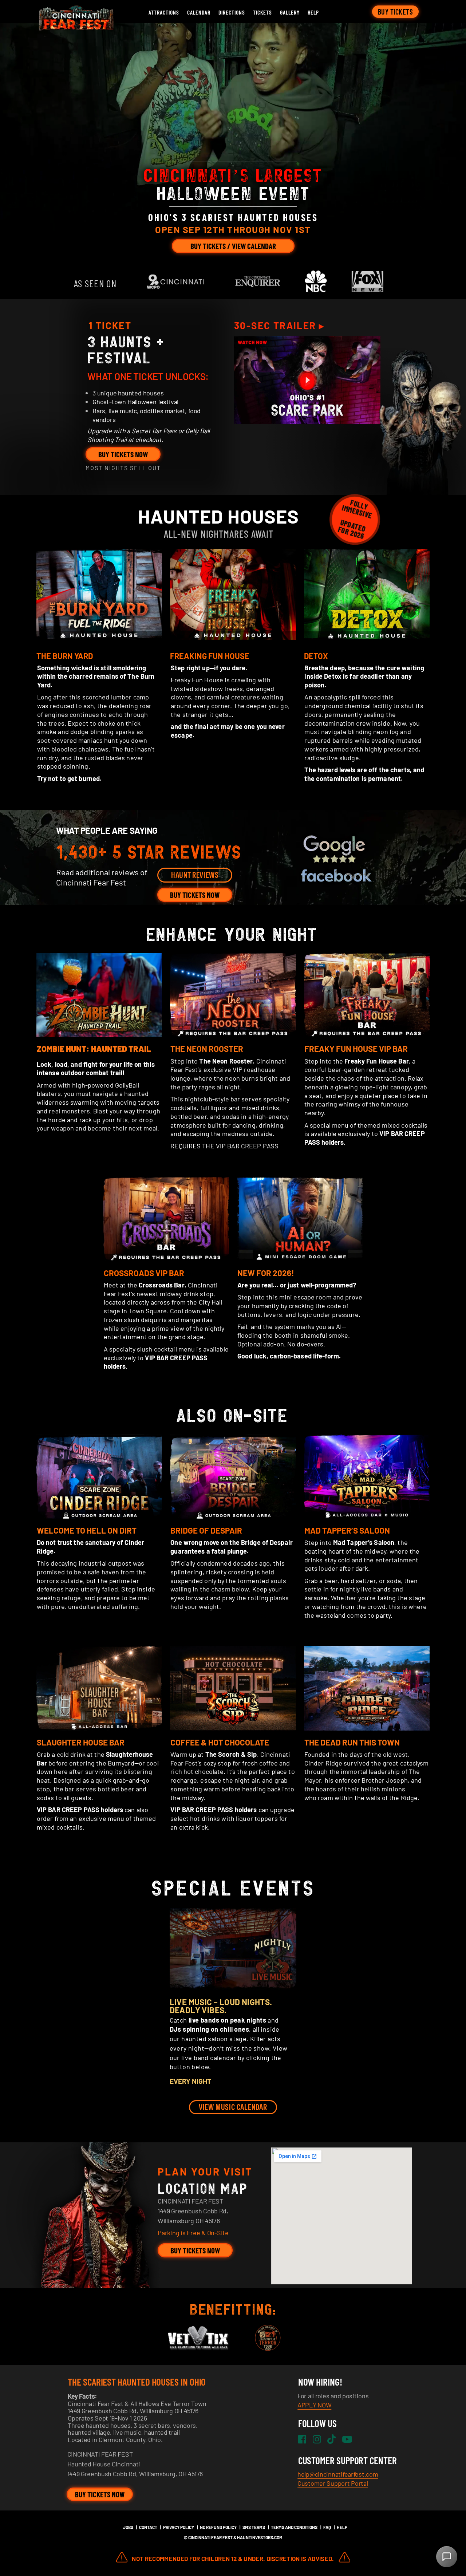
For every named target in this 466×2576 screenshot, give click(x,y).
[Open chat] (447, 2557)
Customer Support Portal (333, 2483)
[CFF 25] (75, 28)
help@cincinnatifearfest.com (338, 2474)
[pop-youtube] (307, 380)
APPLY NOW (314, 2405)
